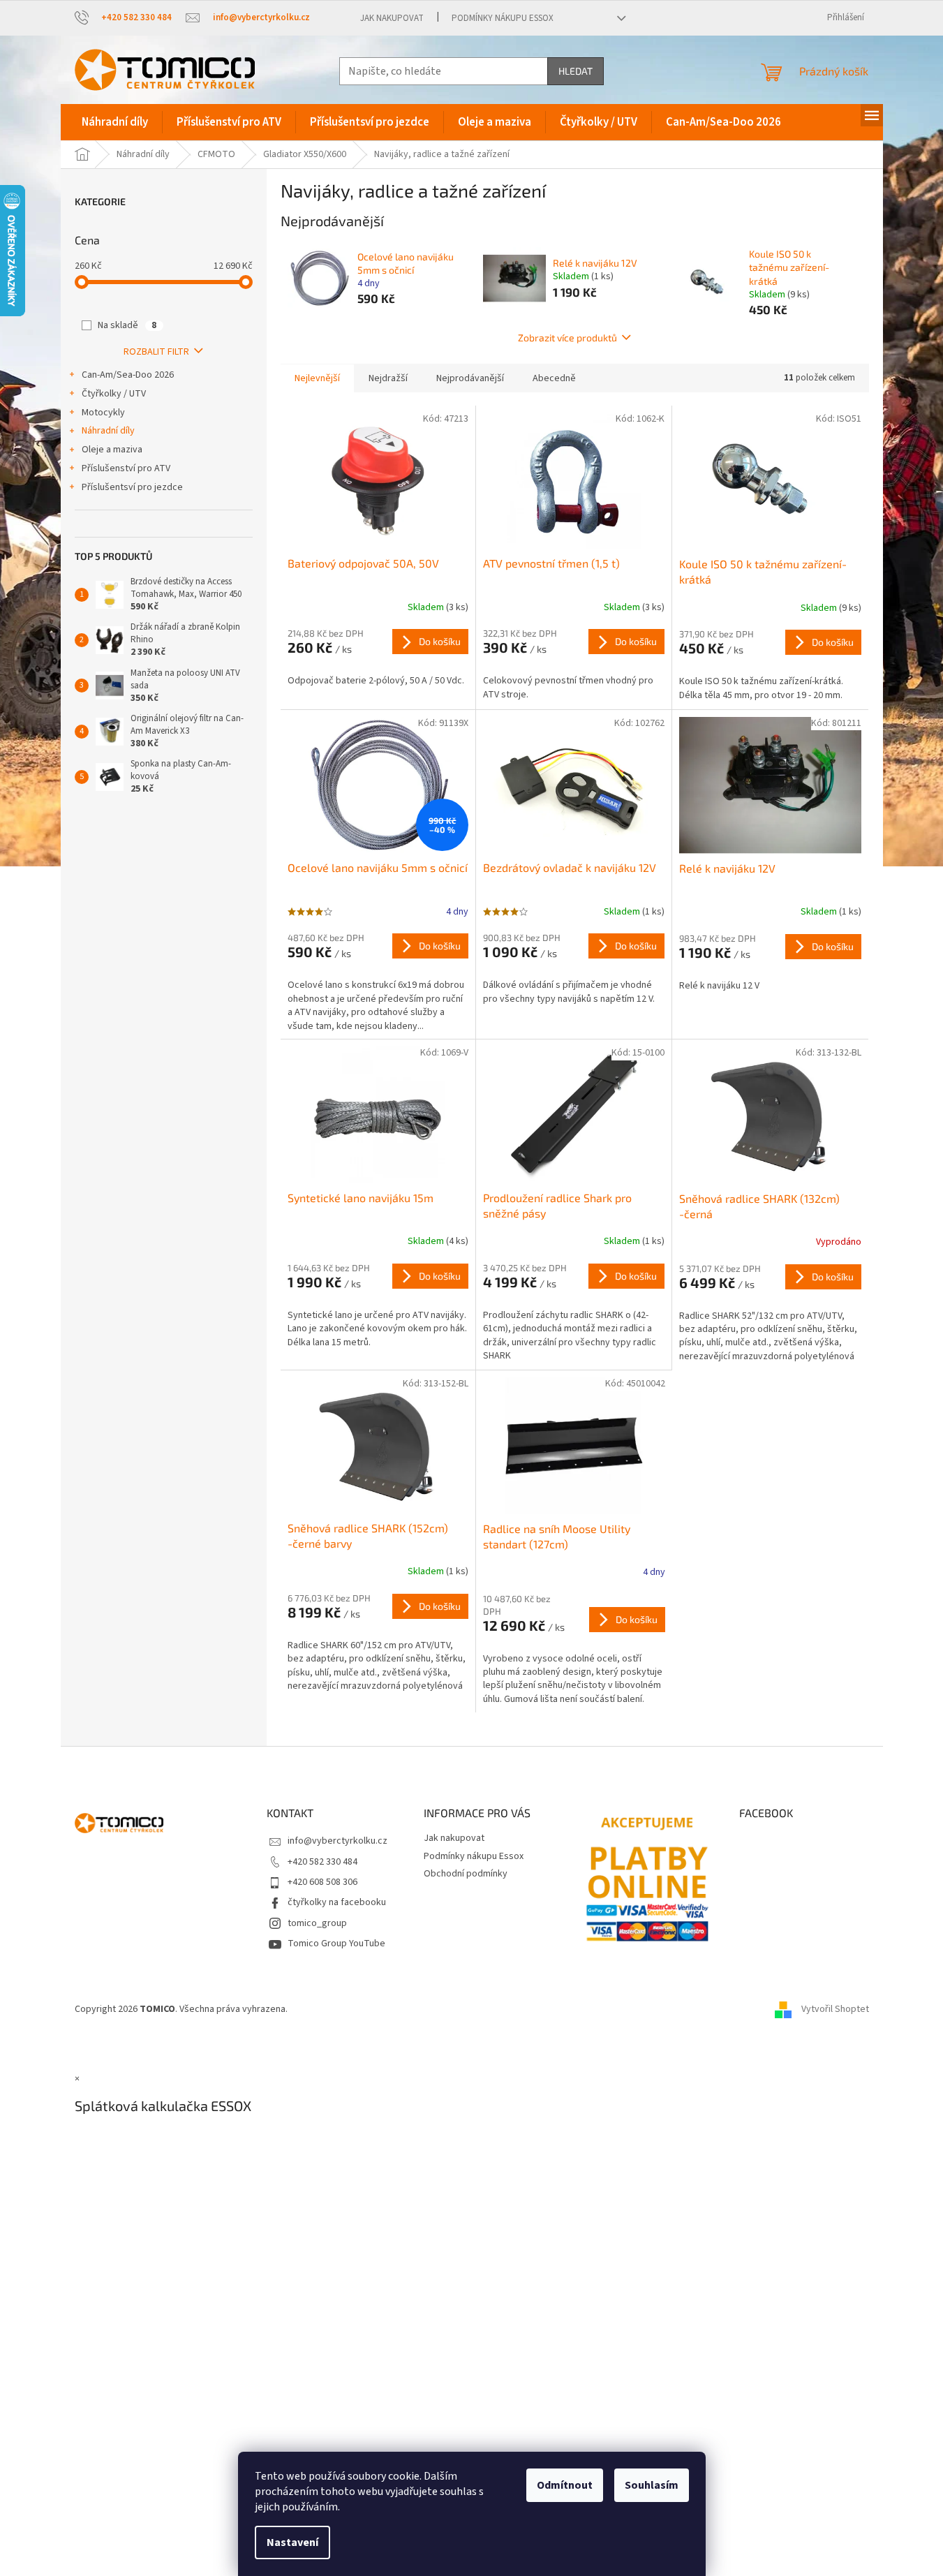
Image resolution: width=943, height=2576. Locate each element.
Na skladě (127, 325)
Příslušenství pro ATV (126, 468)
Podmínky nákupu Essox (503, 18)
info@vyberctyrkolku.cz (337, 1841)
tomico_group (317, 1923)
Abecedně (554, 378)
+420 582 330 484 (322, 1862)
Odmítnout (565, 2485)
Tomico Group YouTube (336, 1944)
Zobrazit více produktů (567, 338)
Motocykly (103, 413)
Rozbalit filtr (156, 352)
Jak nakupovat (392, 18)
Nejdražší (388, 378)
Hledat (576, 71)
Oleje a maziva (112, 450)
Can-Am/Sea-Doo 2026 (128, 375)
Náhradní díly (108, 431)
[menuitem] (115, 122)
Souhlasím (652, 2485)
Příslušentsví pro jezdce (132, 487)
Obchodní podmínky (466, 1874)
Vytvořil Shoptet (835, 2009)
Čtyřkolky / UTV (114, 394)
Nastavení (292, 2542)
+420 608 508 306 (322, 1882)
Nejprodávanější (470, 378)
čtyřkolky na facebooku (337, 1902)
